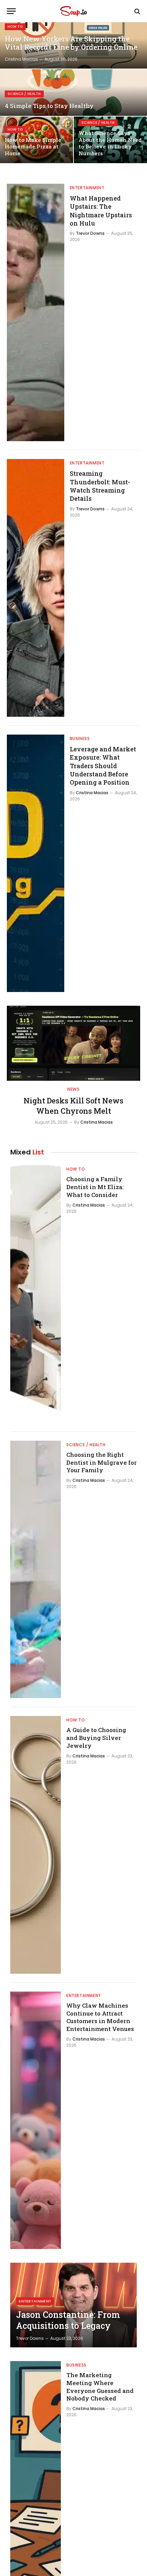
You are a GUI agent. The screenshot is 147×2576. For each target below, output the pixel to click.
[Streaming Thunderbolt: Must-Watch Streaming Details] (36, 588)
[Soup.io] (73, 11)
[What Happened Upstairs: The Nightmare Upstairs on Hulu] (36, 313)
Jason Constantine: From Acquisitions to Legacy (68, 2320)
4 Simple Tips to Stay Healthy (49, 106)
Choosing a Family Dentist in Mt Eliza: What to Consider (95, 1187)
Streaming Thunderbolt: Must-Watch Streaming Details (100, 486)
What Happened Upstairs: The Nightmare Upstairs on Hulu (101, 211)
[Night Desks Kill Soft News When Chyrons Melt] (73, 1043)
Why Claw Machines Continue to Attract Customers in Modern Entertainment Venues (100, 2017)
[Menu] (11, 11)
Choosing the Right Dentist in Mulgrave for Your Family (102, 1462)
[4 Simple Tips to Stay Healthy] (73, 93)
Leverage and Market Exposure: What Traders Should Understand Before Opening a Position (103, 766)
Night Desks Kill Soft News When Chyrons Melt (73, 1106)
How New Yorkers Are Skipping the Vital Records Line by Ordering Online (71, 43)
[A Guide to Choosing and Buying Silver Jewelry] (36, 1845)
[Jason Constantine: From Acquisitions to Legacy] (73, 2305)
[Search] (137, 11)
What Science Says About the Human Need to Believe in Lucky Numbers (110, 143)
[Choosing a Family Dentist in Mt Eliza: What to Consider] (36, 1294)
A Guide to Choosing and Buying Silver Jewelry (96, 1738)
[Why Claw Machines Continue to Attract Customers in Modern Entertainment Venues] (36, 2120)
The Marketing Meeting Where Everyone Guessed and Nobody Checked (100, 2387)
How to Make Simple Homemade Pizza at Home (33, 147)
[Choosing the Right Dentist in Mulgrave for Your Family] (36, 1570)
